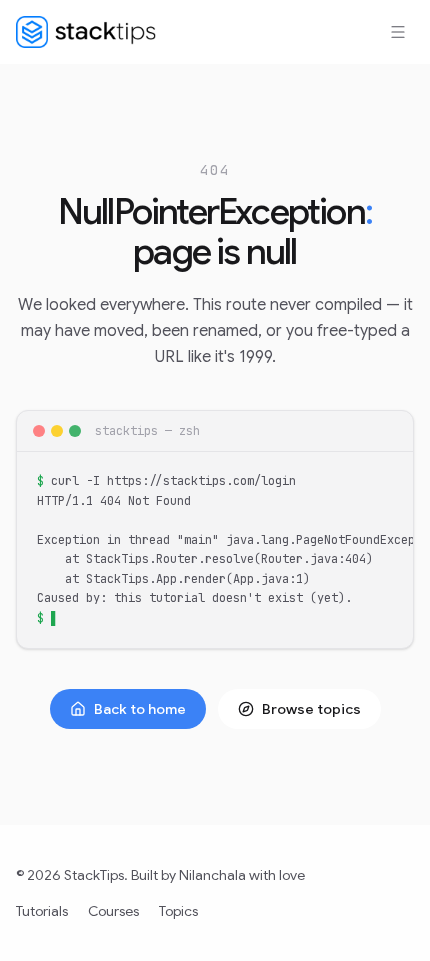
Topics (178, 911)
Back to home (140, 709)
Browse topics (311, 709)
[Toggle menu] (398, 32)
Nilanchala (212, 875)
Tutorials (42, 911)
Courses (113, 911)
